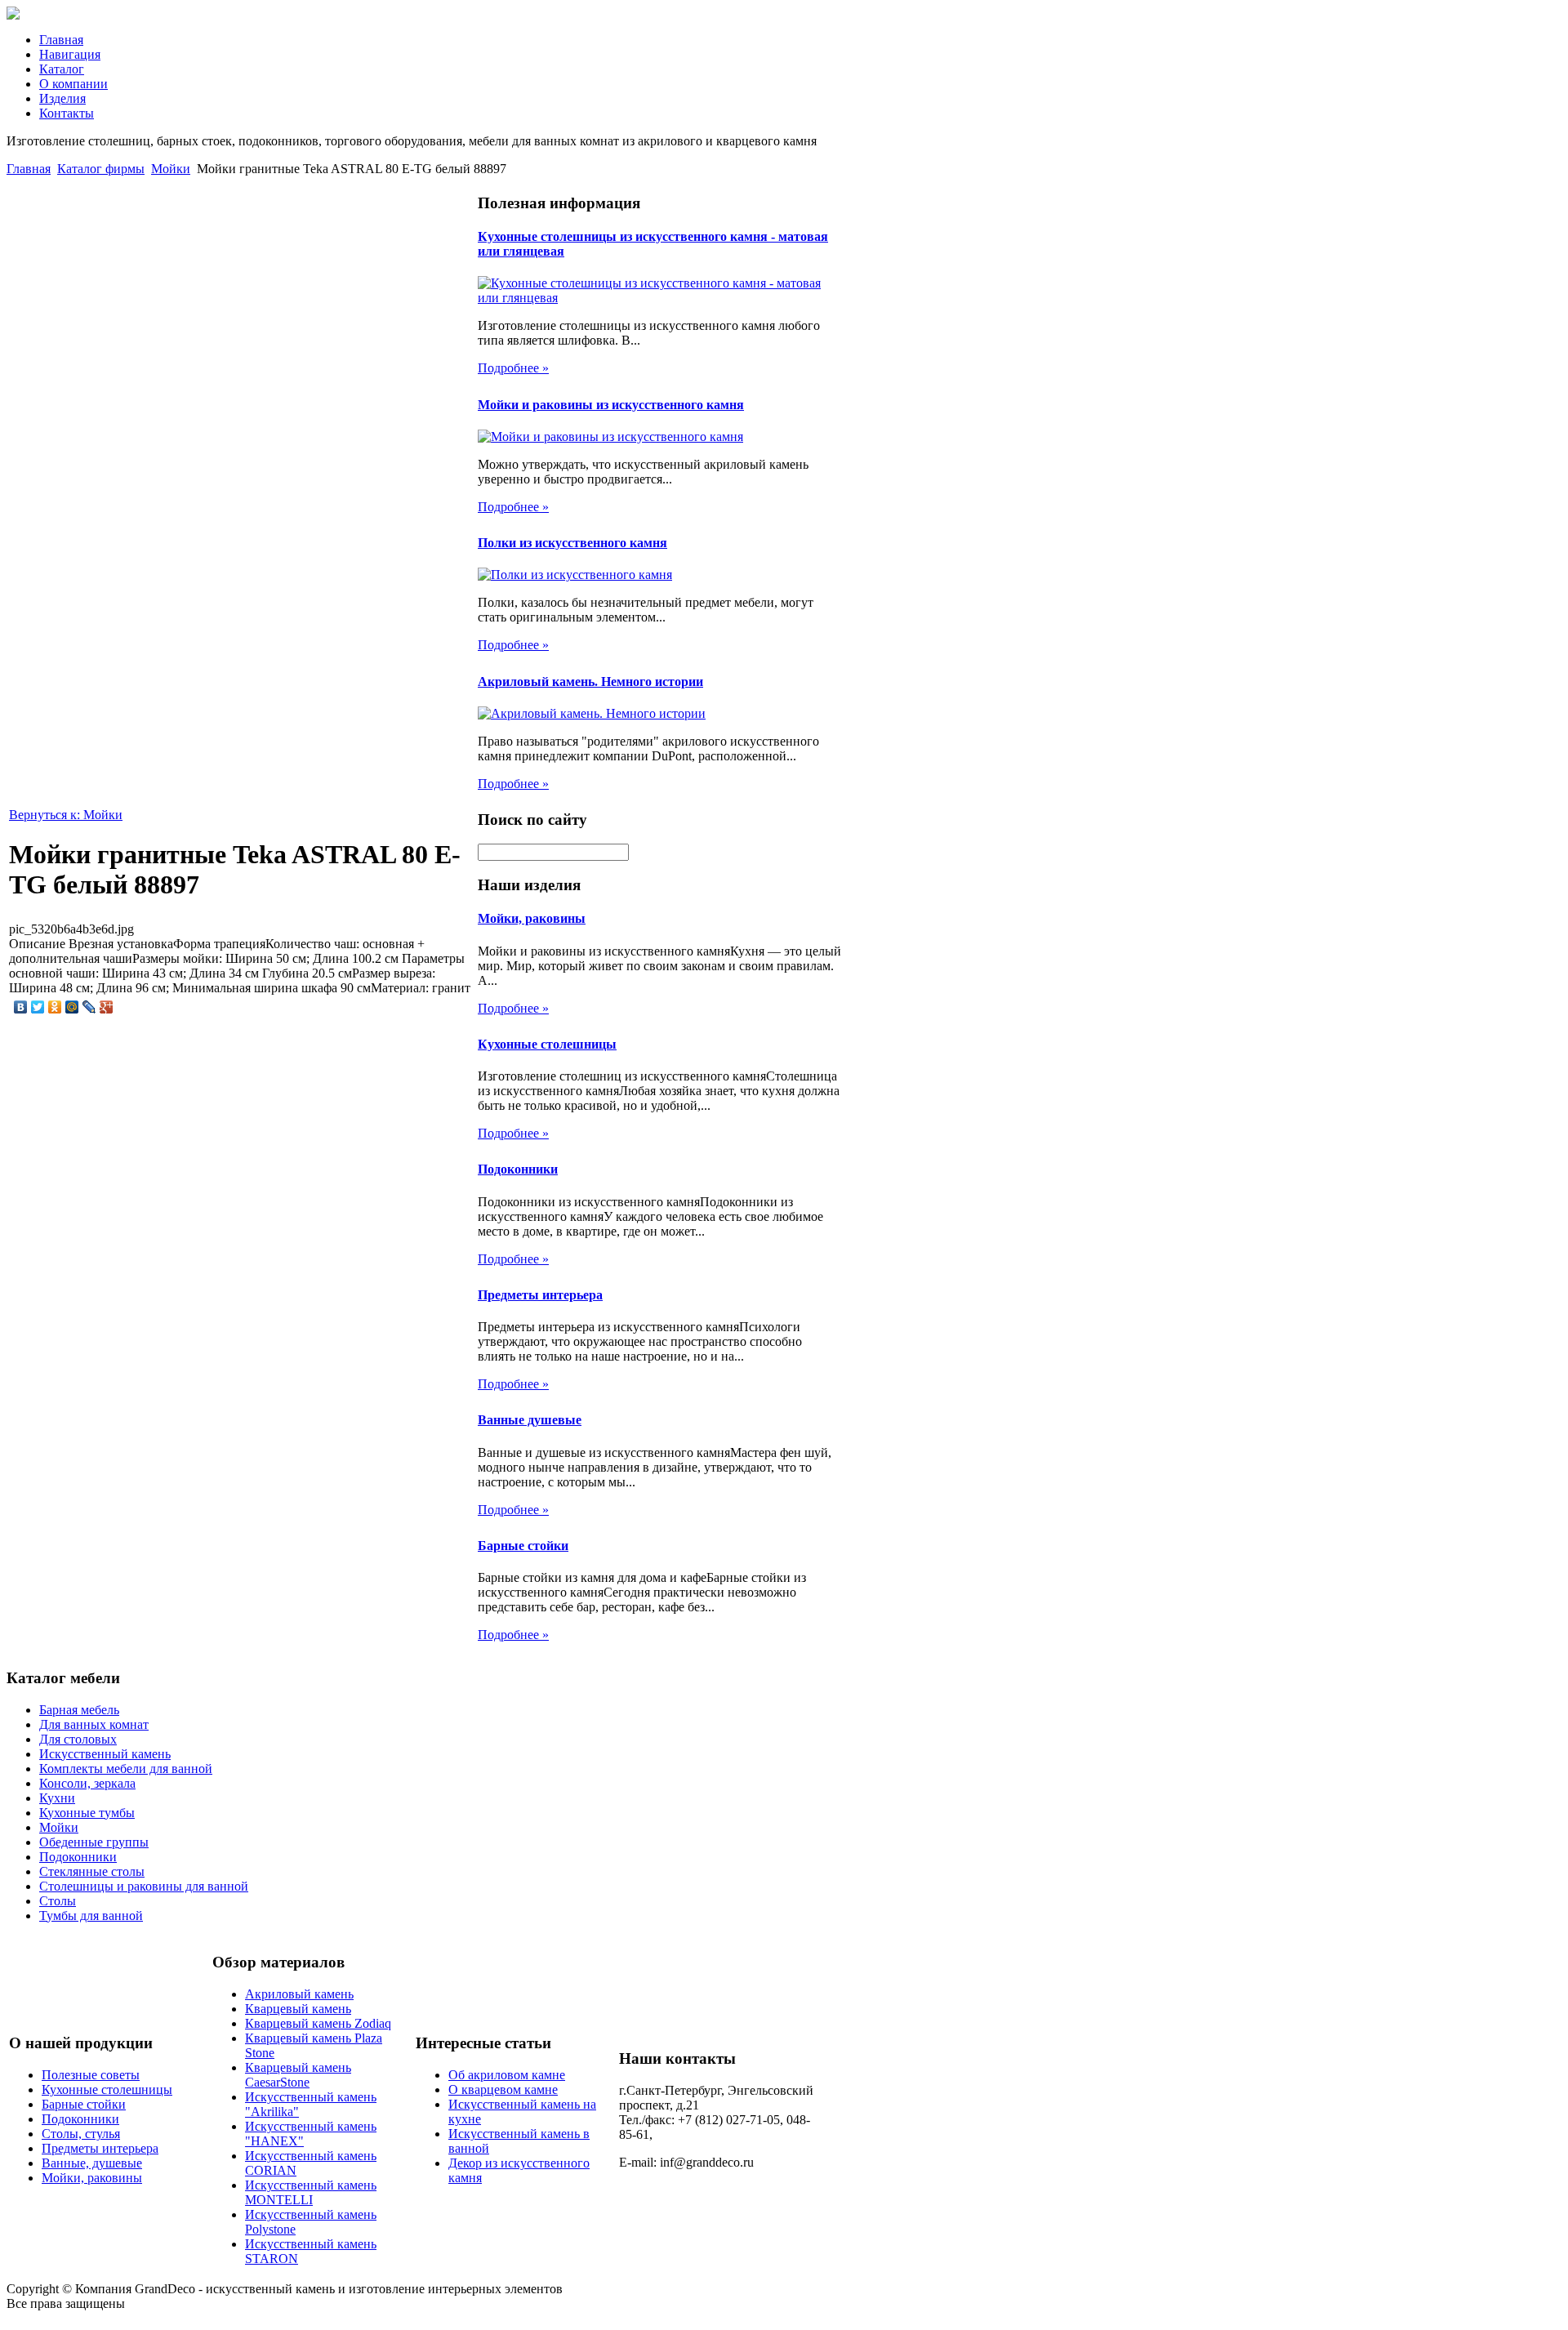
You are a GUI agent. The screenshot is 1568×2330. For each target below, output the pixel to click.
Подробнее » (513, 368)
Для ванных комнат (94, 1724)
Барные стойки (523, 1546)
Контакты (67, 113)
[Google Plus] (107, 1007)
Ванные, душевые (92, 2163)
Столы (58, 1901)
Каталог (62, 69)
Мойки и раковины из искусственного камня (611, 405)
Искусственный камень (105, 1754)
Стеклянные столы (92, 1871)
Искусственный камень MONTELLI (311, 2192)
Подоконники (518, 1169)
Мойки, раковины (532, 918)
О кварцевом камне (503, 2089)
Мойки (171, 169)
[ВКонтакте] (21, 1007)
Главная (61, 40)
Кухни (57, 1798)
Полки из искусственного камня (572, 543)
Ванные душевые (530, 1420)
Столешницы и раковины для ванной (144, 1886)
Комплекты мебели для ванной (126, 1769)
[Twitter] (38, 1007)
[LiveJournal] (89, 1007)
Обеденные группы (94, 1842)
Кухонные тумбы (87, 1813)
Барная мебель (79, 1710)
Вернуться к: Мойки (66, 815)
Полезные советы (91, 2075)
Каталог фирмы (101, 169)
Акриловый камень (299, 1994)
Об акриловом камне (507, 2075)
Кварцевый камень (298, 2009)
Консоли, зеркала (87, 1783)
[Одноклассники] (55, 1007)
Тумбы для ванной (91, 1916)
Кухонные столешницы (547, 1044)
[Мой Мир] (72, 1007)
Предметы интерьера (540, 1295)
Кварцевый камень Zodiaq (318, 2023)
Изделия (62, 98)
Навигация (70, 54)
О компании (73, 84)
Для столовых (78, 1739)
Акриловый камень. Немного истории (590, 682)
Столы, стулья (81, 2134)
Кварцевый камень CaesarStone (298, 2075)
